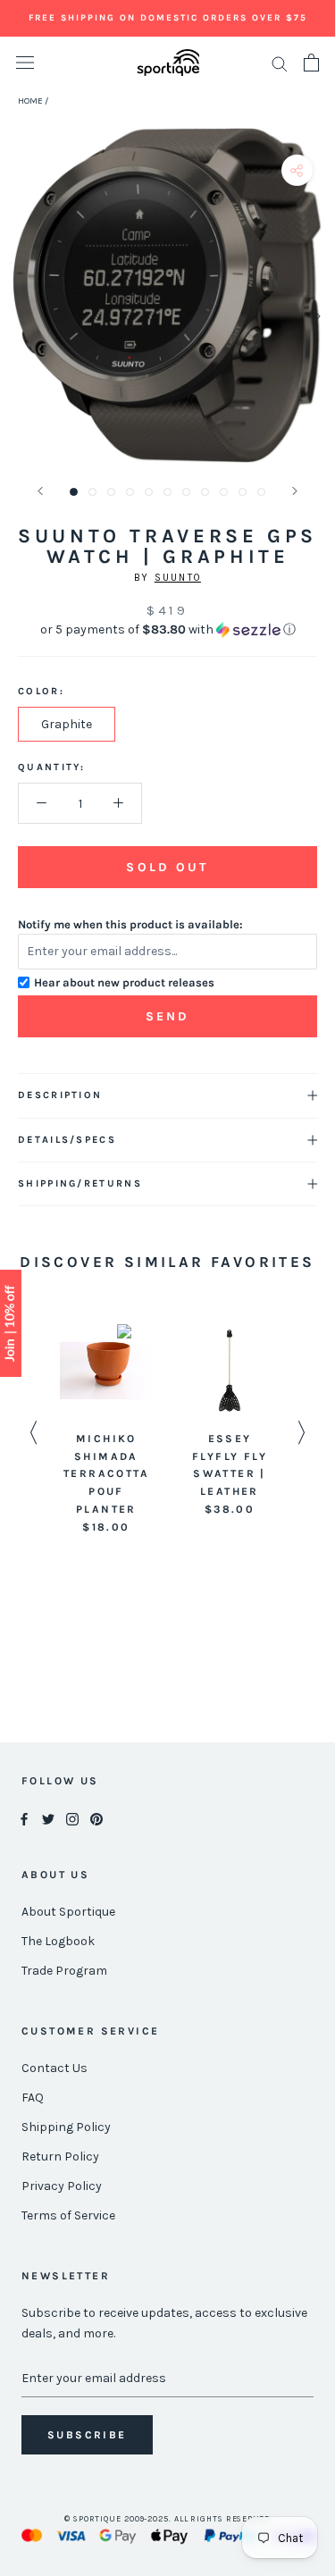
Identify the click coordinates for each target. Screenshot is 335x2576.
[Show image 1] (74, 492)
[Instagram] (72, 1819)
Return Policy (60, 2156)
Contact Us (54, 2068)
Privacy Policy (62, 2186)
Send (168, 1016)
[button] (167, 630)
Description (60, 1095)
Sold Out (167, 867)
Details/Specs (67, 1140)
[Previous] (40, 491)
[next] (315, 316)
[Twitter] (48, 1819)
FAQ (33, 2098)
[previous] (20, 316)
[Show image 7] (186, 492)
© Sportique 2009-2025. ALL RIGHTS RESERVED (167, 2519)
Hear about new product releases (124, 982)
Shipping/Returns (80, 1183)
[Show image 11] (261, 492)
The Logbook (58, 1941)
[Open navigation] (25, 63)
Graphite (67, 724)
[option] (106, 1431)
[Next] (295, 491)
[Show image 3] (111, 492)
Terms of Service (68, 2215)
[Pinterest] (96, 1819)
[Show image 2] (92, 492)
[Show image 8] (205, 492)
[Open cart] (311, 63)
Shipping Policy (66, 2127)
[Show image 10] (243, 492)
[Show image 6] (167, 492)
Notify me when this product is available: (130, 924)
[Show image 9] (224, 492)
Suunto (178, 578)
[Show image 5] (149, 492)
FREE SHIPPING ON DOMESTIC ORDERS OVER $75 (168, 18)
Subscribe (87, 2435)
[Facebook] (24, 1819)
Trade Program (64, 1971)
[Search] (280, 63)
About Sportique (68, 1912)
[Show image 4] (130, 492)
